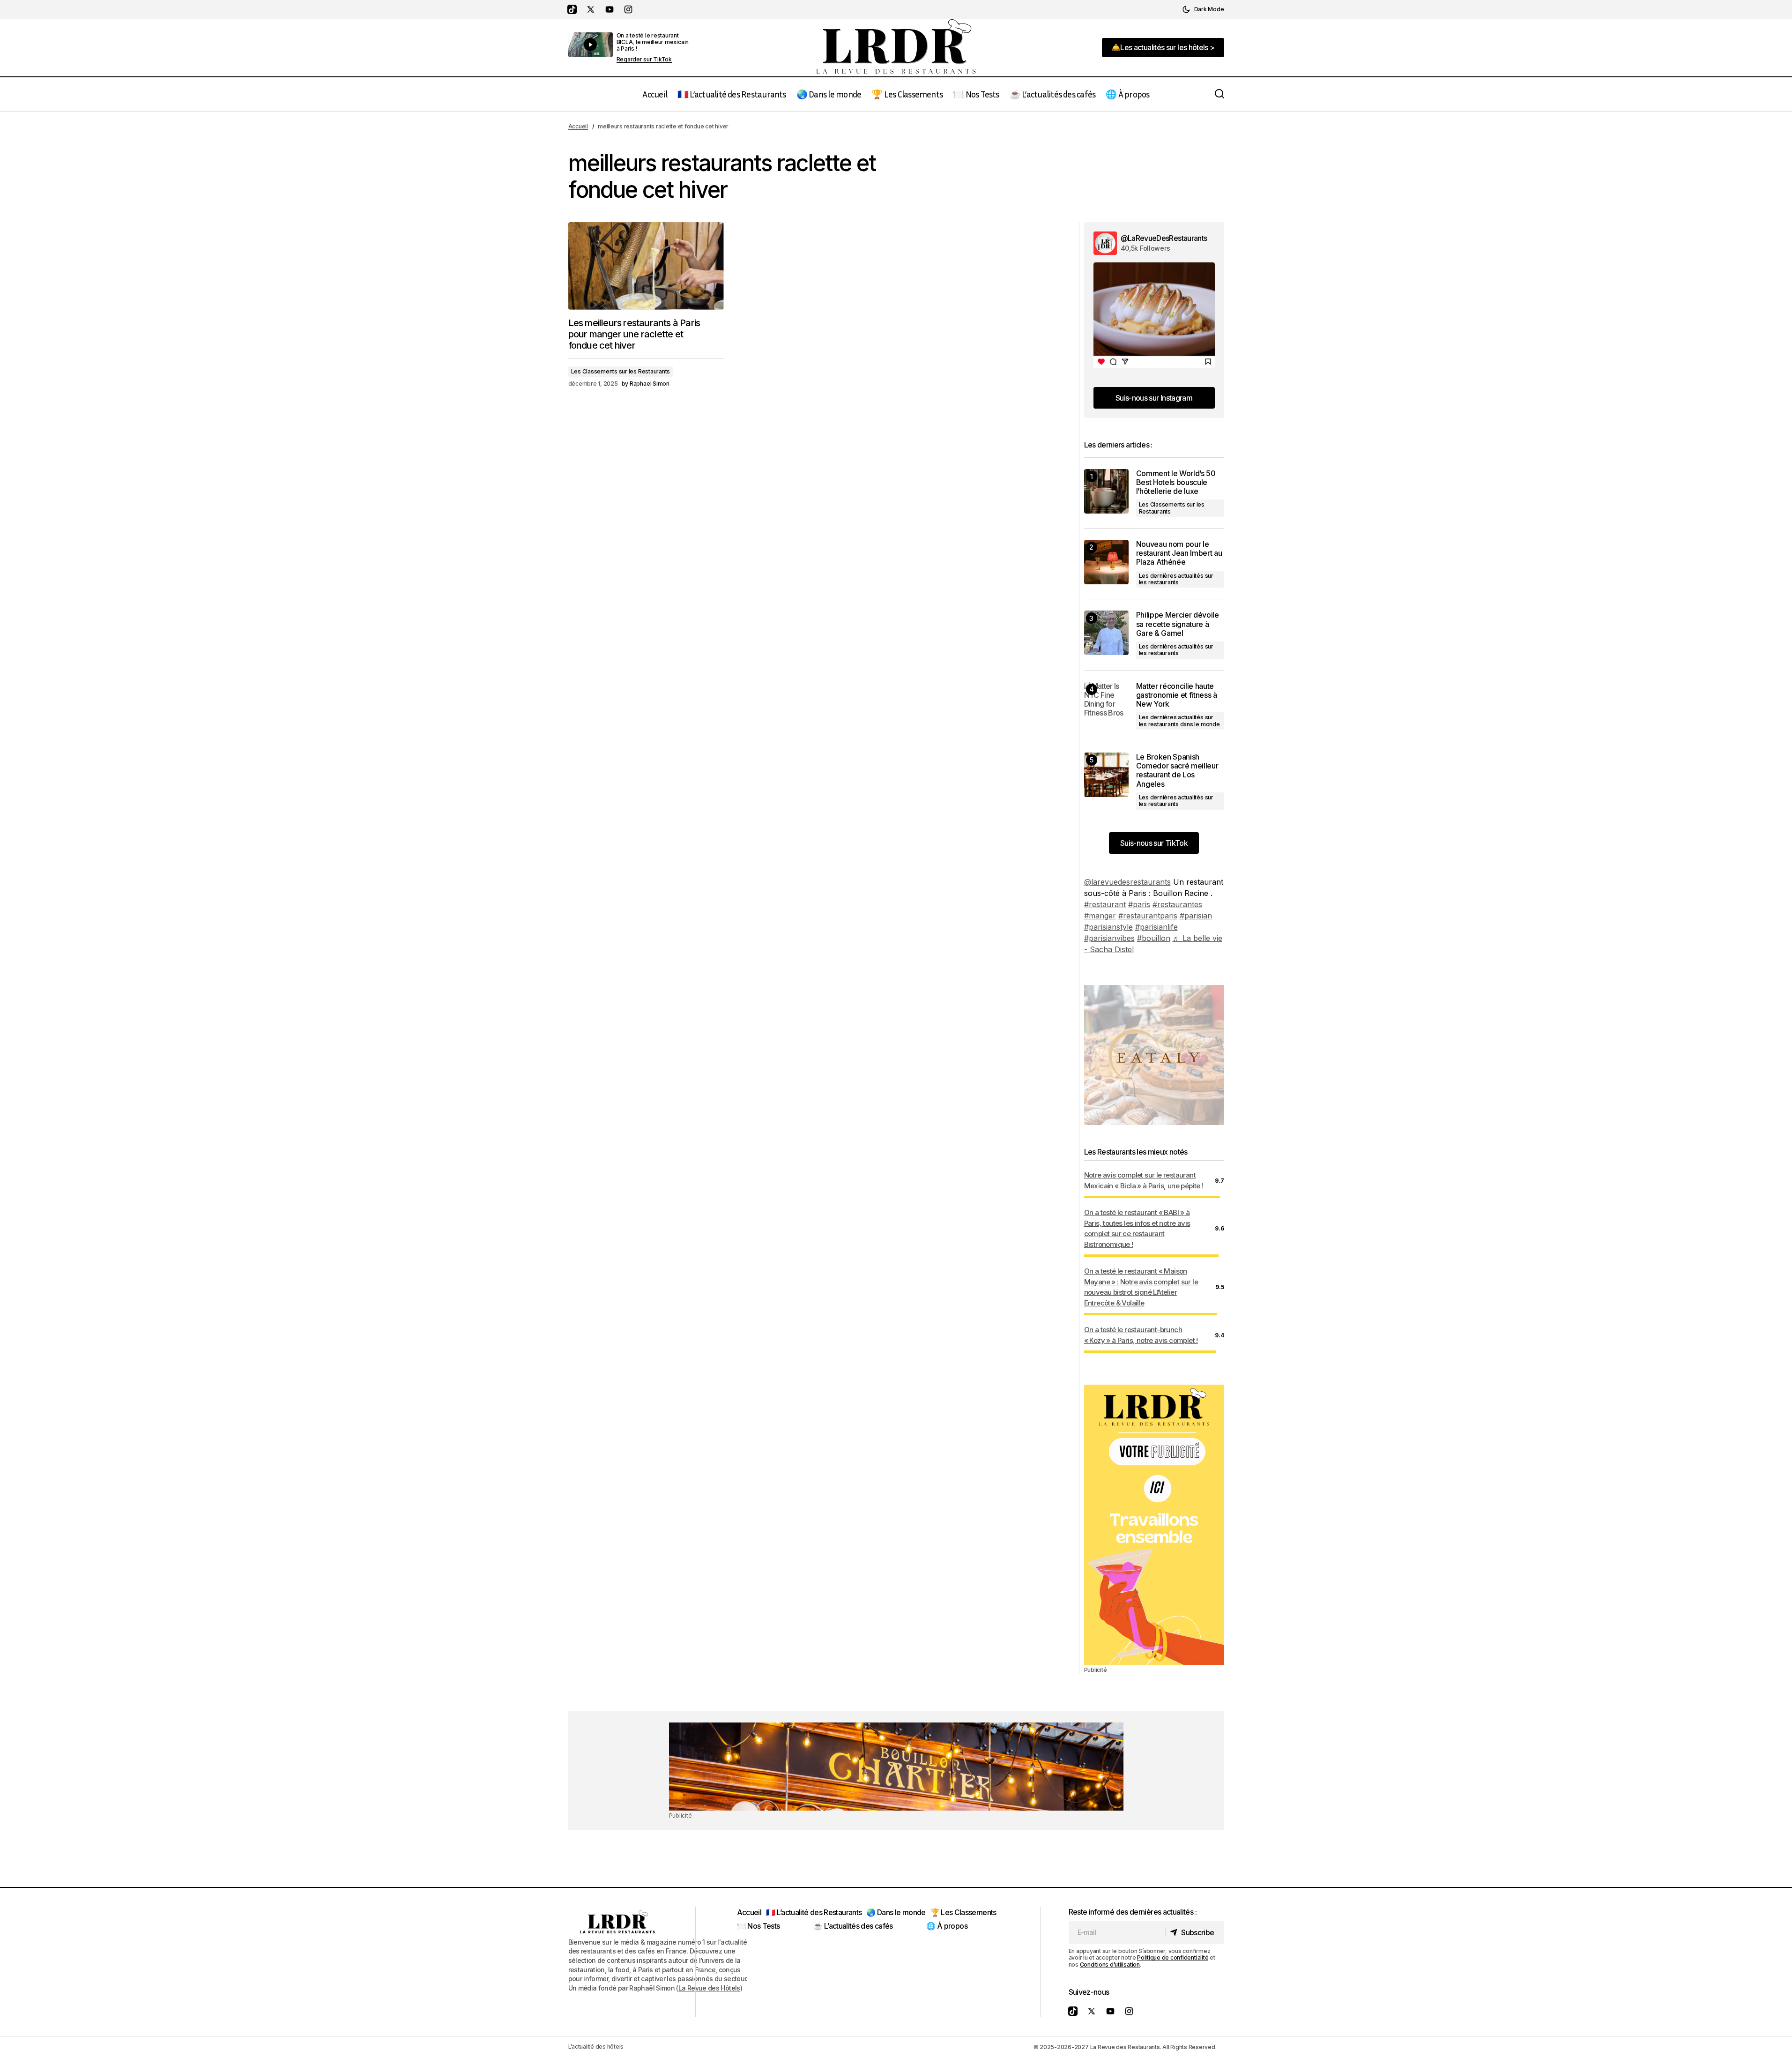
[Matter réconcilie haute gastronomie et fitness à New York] (1106, 704)
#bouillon (1154, 938)
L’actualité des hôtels (596, 2047)
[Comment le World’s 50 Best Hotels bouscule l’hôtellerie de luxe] (1106, 491)
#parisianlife (1156, 927)
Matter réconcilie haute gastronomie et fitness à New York (1177, 695)
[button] (1203, 9)
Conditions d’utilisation (1110, 1965)
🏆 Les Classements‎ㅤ (963, 1912)
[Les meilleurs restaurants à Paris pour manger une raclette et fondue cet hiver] (646, 266)
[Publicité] (1154, 1525)
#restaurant (1105, 904)
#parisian (1196, 916)
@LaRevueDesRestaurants (1164, 238)
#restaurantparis (1148, 916)
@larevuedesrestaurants (1127, 882)
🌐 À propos (947, 1926)
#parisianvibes (1109, 938)
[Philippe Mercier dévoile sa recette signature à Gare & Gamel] (1106, 633)
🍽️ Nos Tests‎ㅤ (758, 1926)
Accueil (578, 126)
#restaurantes (1177, 904)
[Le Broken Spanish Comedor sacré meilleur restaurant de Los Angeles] (1106, 775)
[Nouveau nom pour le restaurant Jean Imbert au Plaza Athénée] (1106, 562)
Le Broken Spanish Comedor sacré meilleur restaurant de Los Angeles (1177, 771)
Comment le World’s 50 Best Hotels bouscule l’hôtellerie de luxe (1176, 482)
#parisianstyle (1108, 927)
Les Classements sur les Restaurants (621, 371)
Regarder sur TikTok (644, 60)
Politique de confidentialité (1173, 1957)
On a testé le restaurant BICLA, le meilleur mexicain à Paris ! (653, 42)
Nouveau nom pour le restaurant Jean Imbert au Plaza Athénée (1179, 553)
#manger (1100, 916)
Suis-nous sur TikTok (1154, 843)
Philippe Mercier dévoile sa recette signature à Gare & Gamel (1178, 624)
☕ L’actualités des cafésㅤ (853, 1926)
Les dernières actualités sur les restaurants (1176, 579)
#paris (1139, 904)
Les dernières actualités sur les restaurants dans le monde (1179, 720)
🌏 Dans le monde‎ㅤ (896, 1912)
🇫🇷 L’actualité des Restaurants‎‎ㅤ (814, 1912)
